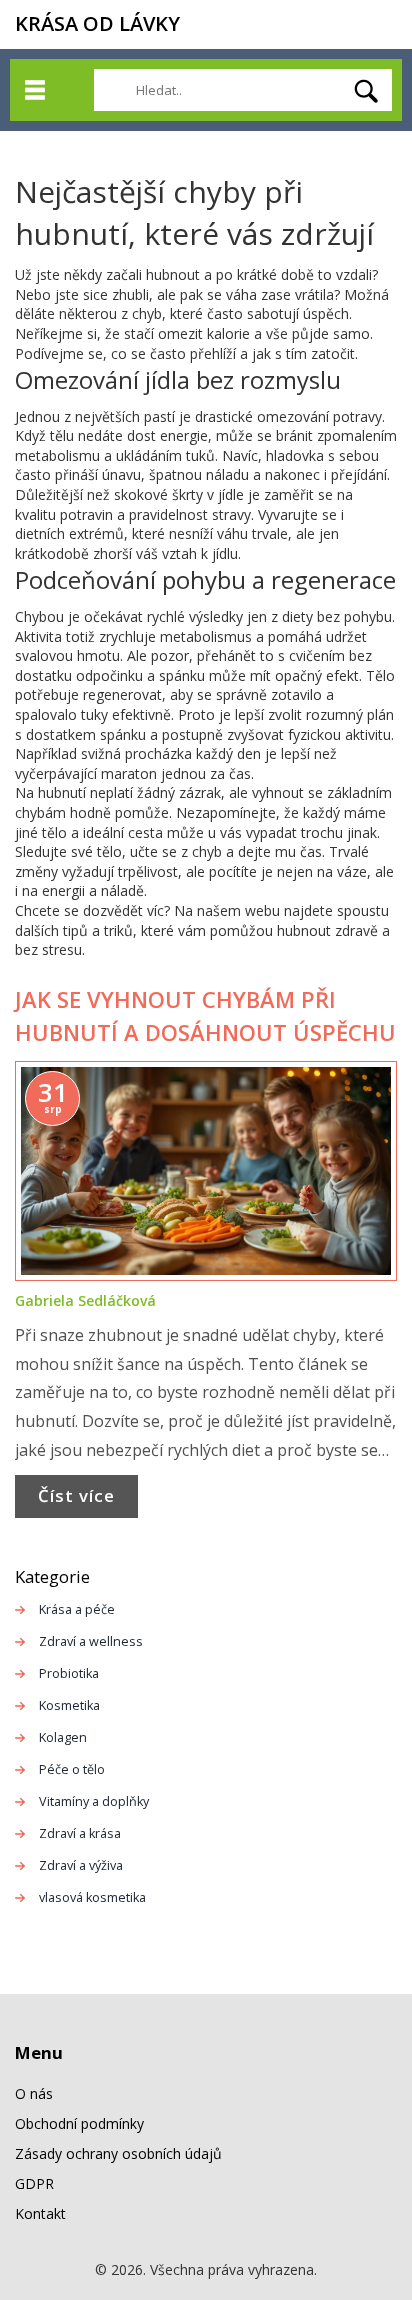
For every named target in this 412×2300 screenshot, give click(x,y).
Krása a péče (77, 1609)
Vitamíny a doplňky (94, 1801)
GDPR (34, 2183)
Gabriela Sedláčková (85, 1300)
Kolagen (63, 1737)
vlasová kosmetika (92, 1897)
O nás (34, 2093)
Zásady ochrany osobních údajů (118, 2153)
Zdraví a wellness (91, 1641)
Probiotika (69, 1673)
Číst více (76, 1495)
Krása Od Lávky (97, 23)
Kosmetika (69, 1705)
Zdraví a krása (80, 1833)
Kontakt (40, 2213)
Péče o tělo (72, 1769)
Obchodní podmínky (79, 2123)
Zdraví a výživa (81, 1865)
